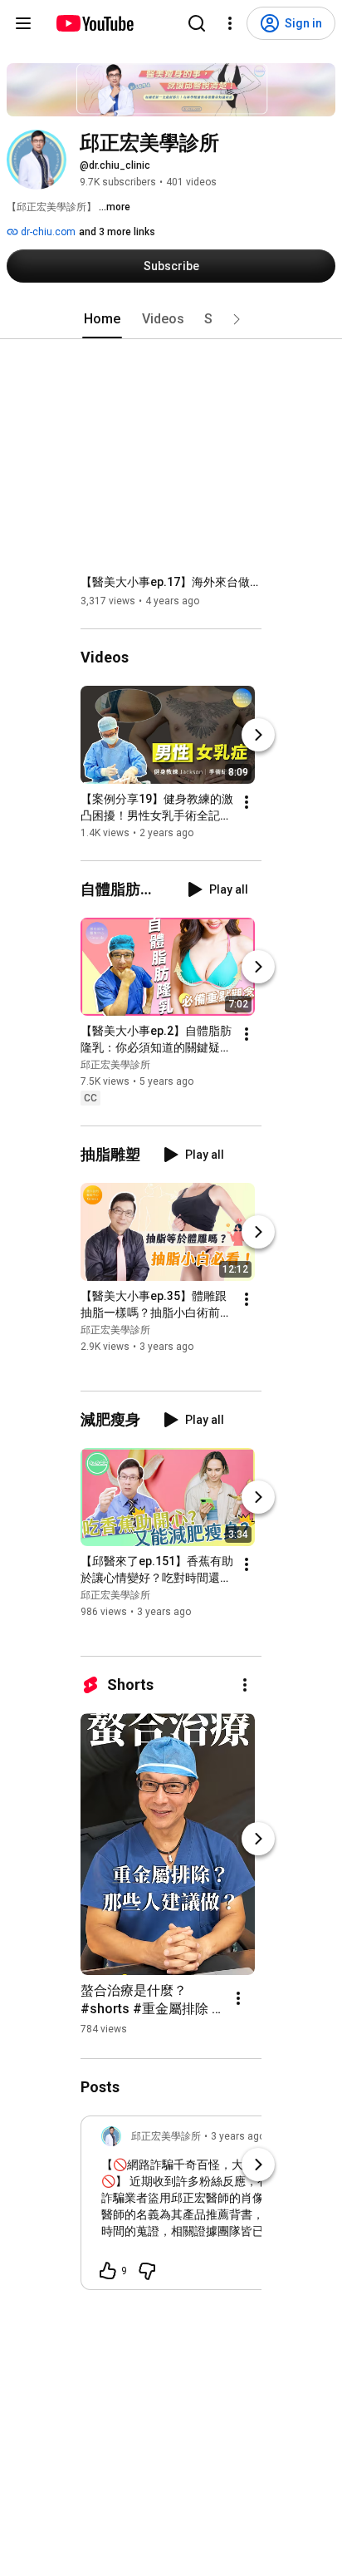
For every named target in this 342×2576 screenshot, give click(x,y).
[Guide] (23, 23)
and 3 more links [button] (117, 232)
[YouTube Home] (94, 23)
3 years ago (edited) (257, 2136)
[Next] (258, 735)
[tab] (102, 319)
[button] (237, 319)
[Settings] (230, 23)
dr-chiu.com (47, 232)
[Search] (197, 23)
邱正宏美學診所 (115, 1065)
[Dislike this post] (147, 2271)
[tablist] (171, 319)
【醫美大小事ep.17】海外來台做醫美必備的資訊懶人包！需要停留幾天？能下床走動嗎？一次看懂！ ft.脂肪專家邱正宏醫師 (171, 582)
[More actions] (247, 802)
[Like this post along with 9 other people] (108, 2271)
